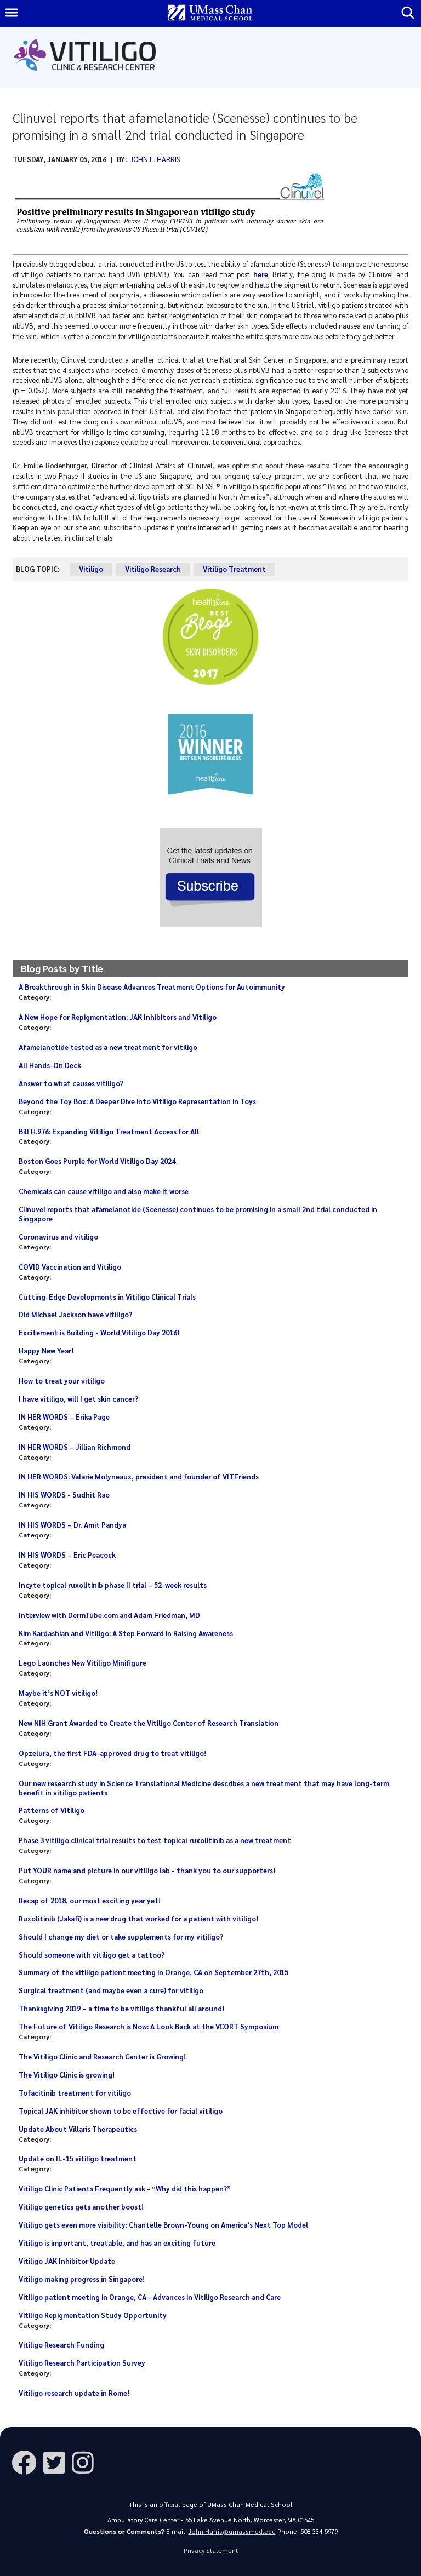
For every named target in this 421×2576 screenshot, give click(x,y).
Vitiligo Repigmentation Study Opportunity (93, 2315)
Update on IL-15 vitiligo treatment (78, 2158)
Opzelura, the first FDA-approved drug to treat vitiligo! (112, 1753)
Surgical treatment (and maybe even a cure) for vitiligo (111, 1990)
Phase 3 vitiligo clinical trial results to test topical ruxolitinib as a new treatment (155, 1840)
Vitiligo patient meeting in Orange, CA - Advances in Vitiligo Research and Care (150, 2297)
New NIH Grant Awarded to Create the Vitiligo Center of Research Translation (149, 1723)
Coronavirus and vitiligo (58, 1237)
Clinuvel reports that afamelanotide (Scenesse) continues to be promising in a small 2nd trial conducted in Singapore (198, 1214)
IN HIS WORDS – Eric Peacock (67, 1555)
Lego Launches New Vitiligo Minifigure (83, 1663)
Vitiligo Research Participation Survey (82, 2363)
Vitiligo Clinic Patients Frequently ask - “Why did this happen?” (125, 2188)
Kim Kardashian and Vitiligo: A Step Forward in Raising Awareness (126, 1633)
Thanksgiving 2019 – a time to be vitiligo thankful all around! (121, 2008)
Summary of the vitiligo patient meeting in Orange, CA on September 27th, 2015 (153, 1972)
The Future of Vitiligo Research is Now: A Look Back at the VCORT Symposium (149, 2026)
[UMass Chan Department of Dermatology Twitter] (58, 2462)
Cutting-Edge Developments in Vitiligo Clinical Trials (107, 1297)
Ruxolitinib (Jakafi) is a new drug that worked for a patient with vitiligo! (138, 1918)
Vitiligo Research (153, 569)
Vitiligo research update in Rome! (74, 2393)
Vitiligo (91, 569)
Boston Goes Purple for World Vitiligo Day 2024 (97, 1161)
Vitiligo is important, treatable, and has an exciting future (117, 2243)
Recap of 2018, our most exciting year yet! (90, 1900)
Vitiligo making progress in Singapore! (82, 2279)
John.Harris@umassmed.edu (232, 2531)
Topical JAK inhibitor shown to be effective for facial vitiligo (121, 2111)
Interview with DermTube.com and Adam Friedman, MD (109, 1615)
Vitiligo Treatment (234, 569)
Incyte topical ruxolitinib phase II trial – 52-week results (113, 1585)
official (170, 2505)
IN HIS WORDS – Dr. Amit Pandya (72, 1525)
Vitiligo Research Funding (61, 2345)
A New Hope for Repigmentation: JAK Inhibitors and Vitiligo (118, 1017)
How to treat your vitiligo (62, 1381)
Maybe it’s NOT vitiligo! (58, 1693)
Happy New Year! (46, 1350)
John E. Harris (155, 159)
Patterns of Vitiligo (52, 1810)
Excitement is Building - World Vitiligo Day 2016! (99, 1332)
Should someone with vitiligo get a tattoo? (92, 1955)
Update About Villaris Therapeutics (78, 2129)
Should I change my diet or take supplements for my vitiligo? (121, 1937)
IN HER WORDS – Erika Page (64, 1417)
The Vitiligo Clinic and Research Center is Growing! (102, 2056)
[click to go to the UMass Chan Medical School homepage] (210, 13)
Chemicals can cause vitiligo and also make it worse (104, 1191)
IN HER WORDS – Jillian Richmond (75, 1447)
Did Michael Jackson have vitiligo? (75, 1314)
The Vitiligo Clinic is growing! (67, 2075)
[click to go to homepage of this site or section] (87, 76)
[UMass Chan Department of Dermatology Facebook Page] (27, 2462)
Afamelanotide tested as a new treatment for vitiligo (108, 1047)
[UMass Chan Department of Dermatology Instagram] (86, 2462)
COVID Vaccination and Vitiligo (70, 1267)
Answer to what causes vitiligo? (71, 1083)
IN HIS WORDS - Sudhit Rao (64, 1494)
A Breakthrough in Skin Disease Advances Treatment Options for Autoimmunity (152, 987)
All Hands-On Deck (50, 1065)
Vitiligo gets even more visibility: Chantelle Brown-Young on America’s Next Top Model (163, 2225)
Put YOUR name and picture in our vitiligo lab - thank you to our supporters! (147, 1870)
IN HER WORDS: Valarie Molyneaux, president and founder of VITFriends (139, 1476)
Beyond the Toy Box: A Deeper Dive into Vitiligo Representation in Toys (137, 1101)
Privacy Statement (211, 2551)
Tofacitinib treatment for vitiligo (75, 2093)
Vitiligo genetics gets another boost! (81, 2207)
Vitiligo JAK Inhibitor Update (67, 2261)
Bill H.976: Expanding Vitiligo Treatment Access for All (109, 1131)
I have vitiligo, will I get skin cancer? (78, 1399)
